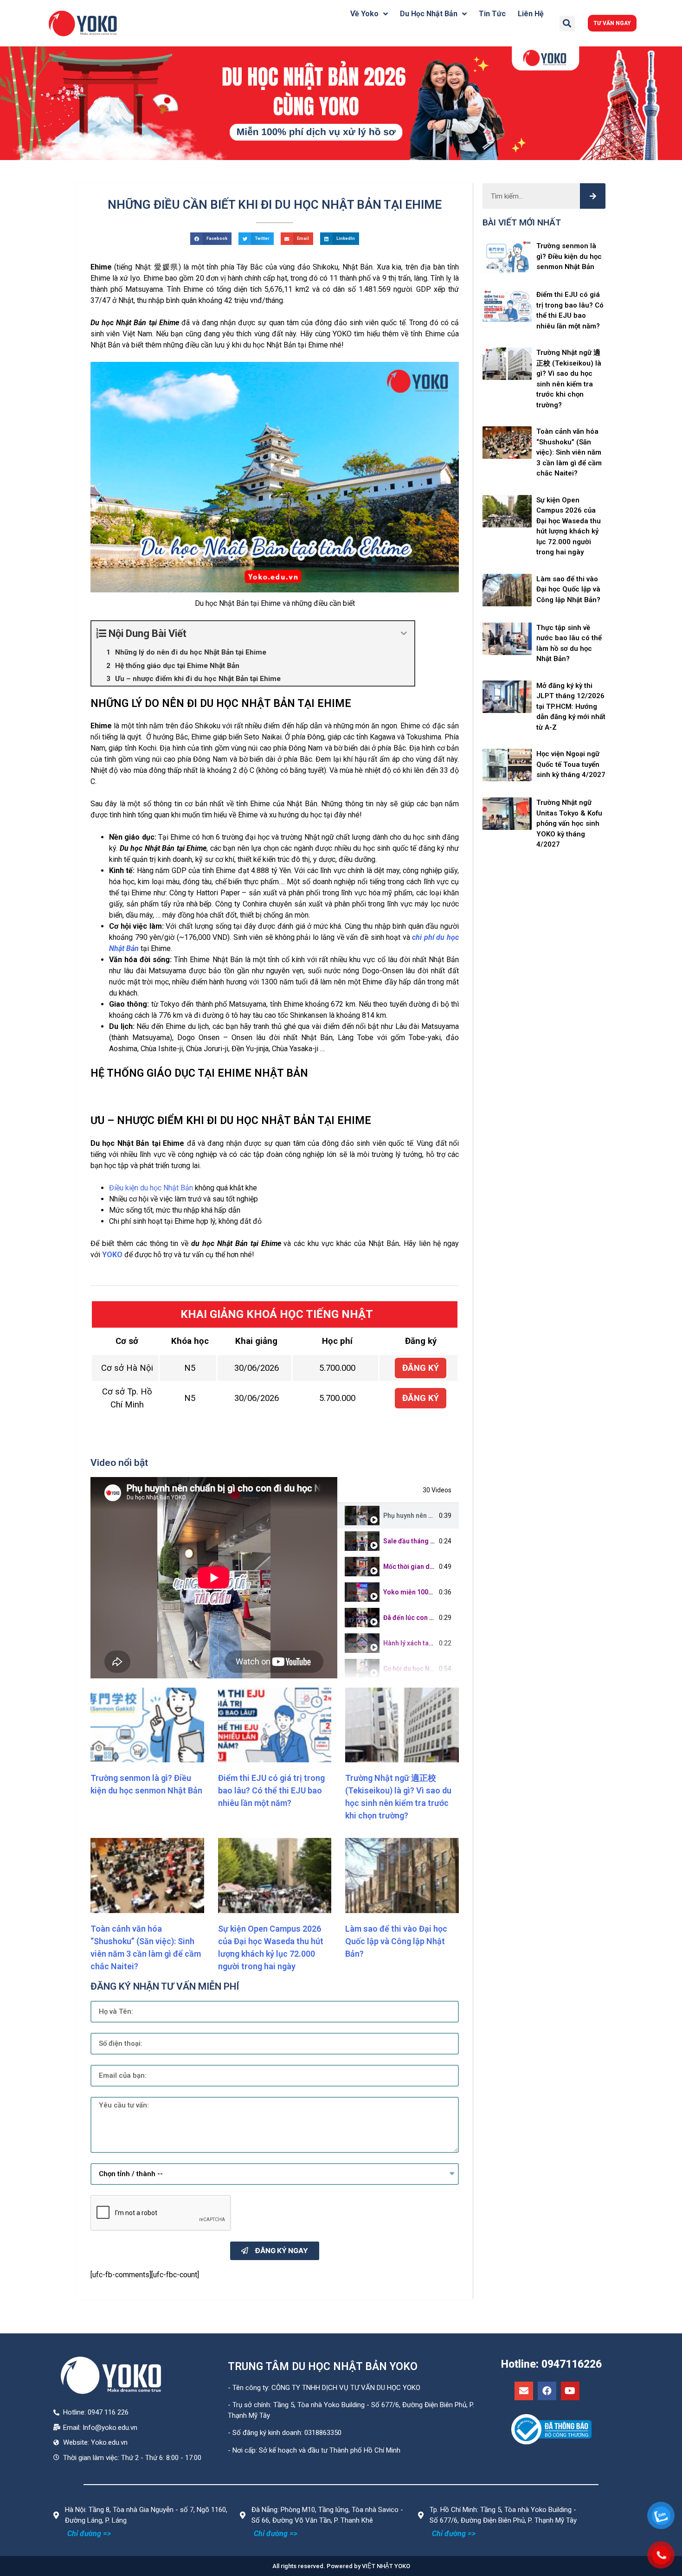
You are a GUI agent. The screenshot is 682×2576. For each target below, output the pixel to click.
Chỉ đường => (89, 2534)
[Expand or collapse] (404, 633)
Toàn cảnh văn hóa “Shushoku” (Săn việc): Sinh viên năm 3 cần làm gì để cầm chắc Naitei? (569, 452)
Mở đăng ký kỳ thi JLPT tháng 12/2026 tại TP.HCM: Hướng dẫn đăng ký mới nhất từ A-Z (571, 707)
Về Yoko (364, 14)
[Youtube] (570, 2391)
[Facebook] (547, 2391)
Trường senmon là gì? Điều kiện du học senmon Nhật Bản (569, 256)
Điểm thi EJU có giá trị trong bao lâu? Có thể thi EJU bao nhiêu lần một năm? (271, 1790)
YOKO (112, 1255)
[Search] (593, 196)
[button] (612, 23)
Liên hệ (531, 14)
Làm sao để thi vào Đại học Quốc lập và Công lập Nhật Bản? (396, 1941)
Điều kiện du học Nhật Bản (151, 1188)
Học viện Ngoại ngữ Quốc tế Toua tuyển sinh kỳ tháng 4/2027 (571, 764)
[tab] (398, 1516)
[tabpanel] (214, 1578)
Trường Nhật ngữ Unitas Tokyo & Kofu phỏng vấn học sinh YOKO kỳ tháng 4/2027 (569, 823)
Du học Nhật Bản (429, 14)
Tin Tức (492, 14)
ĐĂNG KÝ (421, 1368)
